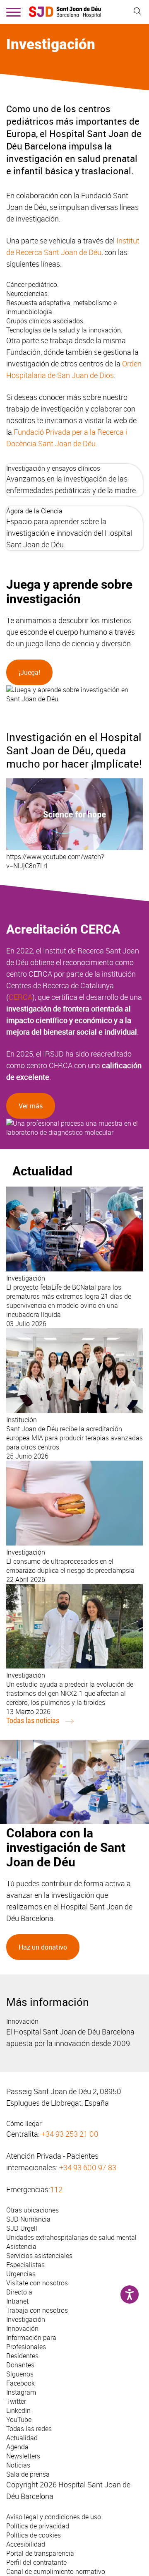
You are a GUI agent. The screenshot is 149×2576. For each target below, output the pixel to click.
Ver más (31, 1106)
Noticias (18, 2465)
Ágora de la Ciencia (34, 511)
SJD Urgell (22, 2228)
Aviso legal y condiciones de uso (54, 2517)
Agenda (17, 2447)
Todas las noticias (33, 1720)
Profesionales (26, 2347)
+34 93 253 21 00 (70, 2134)
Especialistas (25, 2265)
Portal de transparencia (40, 2553)
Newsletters (23, 2456)
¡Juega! (29, 672)
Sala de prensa (28, 2474)
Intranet (17, 2301)
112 (56, 2189)
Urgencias (21, 2274)
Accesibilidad (26, 2544)
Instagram (21, 2392)
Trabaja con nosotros (37, 2310)
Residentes (22, 2356)
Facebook (20, 2383)
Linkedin (18, 2410)
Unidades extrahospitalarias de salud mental (71, 2237)
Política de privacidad (38, 2526)
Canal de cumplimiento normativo (56, 2571)
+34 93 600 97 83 (88, 2167)
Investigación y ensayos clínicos (53, 468)
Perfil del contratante (36, 2562)
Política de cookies (34, 2535)
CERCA (20, 997)
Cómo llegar (24, 2123)
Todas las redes (29, 2429)
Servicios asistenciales (39, 2256)
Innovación (22, 2021)
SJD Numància (28, 2219)
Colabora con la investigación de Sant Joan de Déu (66, 1848)
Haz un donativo (43, 1947)
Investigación (26, 2319)
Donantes (20, 2365)
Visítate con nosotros (37, 2283)
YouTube (19, 2420)
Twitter (16, 2401)
